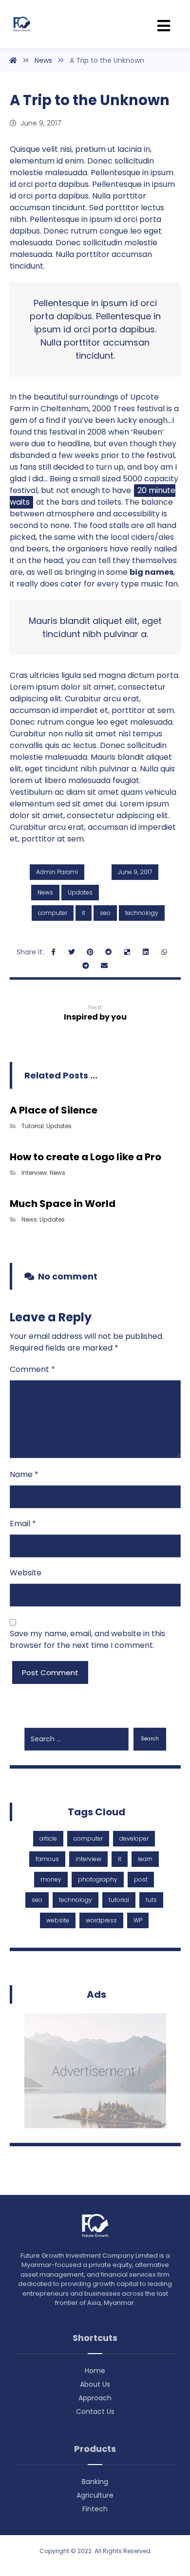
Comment (32, 1369)
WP (138, 1920)
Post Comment (50, 1672)
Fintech (95, 2509)
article (48, 1838)
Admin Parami (57, 872)
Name (24, 1474)
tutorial (119, 1900)
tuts (151, 1900)
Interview (34, 1173)
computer (53, 913)
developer (134, 1838)
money (51, 1879)
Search (150, 1739)
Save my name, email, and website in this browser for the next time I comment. (87, 1639)
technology (142, 913)
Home (95, 2371)
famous (47, 1859)
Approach (95, 2398)
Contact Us (95, 2412)
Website (26, 1573)
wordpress (101, 1920)
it (84, 913)
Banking (95, 2482)
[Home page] (13, 60)
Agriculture (95, 2495)
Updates (80, 892)
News (45, 892)
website (58, 1920)
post (141, 1879)
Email (23, 1524)
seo (105, 913)
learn (145, 1859)
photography (98, 1879)
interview (88, 1859)
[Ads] (95, 2071)
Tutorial (33, 1126)
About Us (95, 2384)
